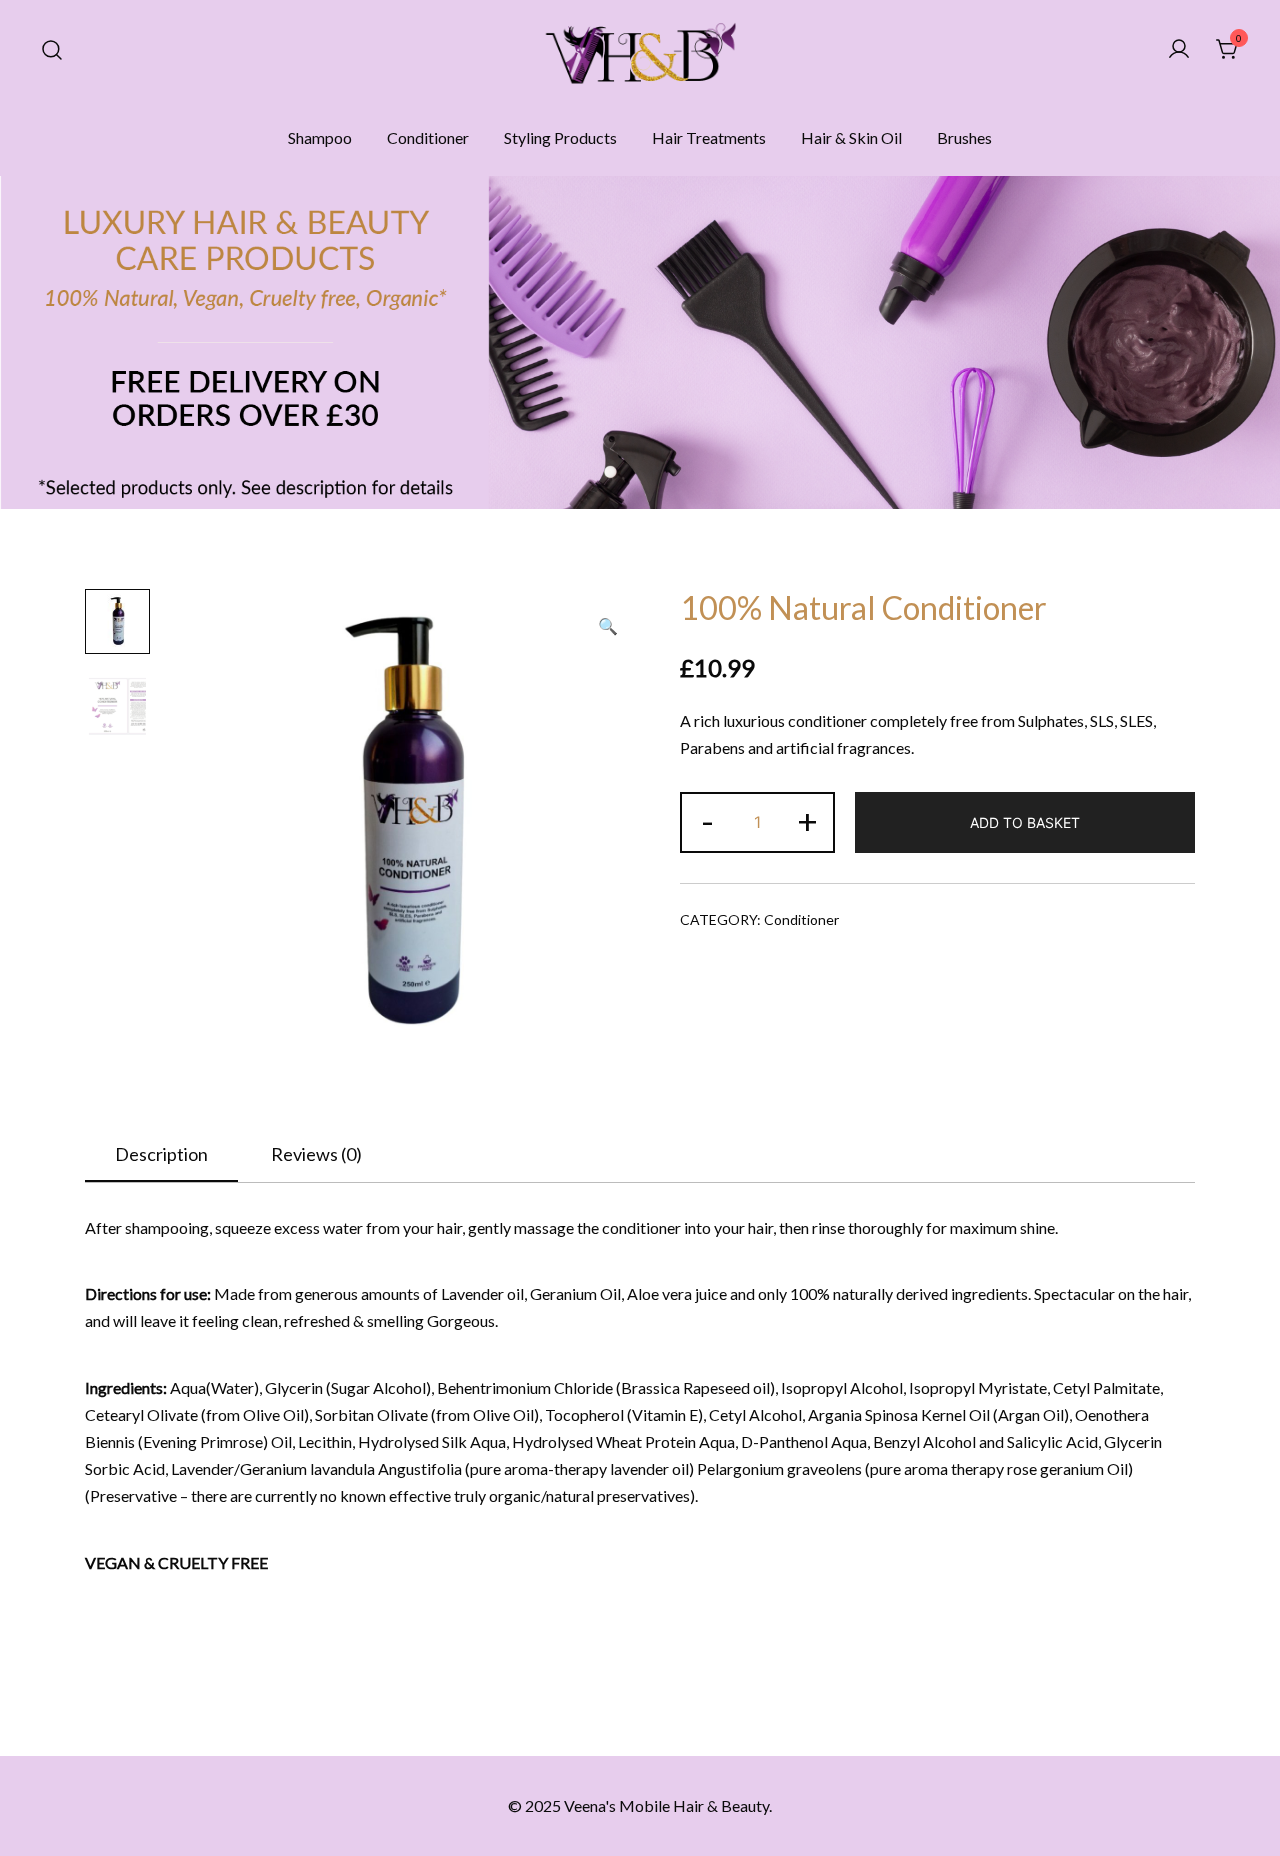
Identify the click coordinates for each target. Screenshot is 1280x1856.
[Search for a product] (52, 50)
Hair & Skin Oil (851, 137)
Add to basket (1025, 822)
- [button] (707, 820)
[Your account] (1179, 50)
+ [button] (807, 820)
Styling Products (560, 137)
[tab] (161, 1155)
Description (161, 1154)
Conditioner (428, 137)
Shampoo (320, 137)
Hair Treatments (709, 137)
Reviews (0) (316, 1154)
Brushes (964, 137)
